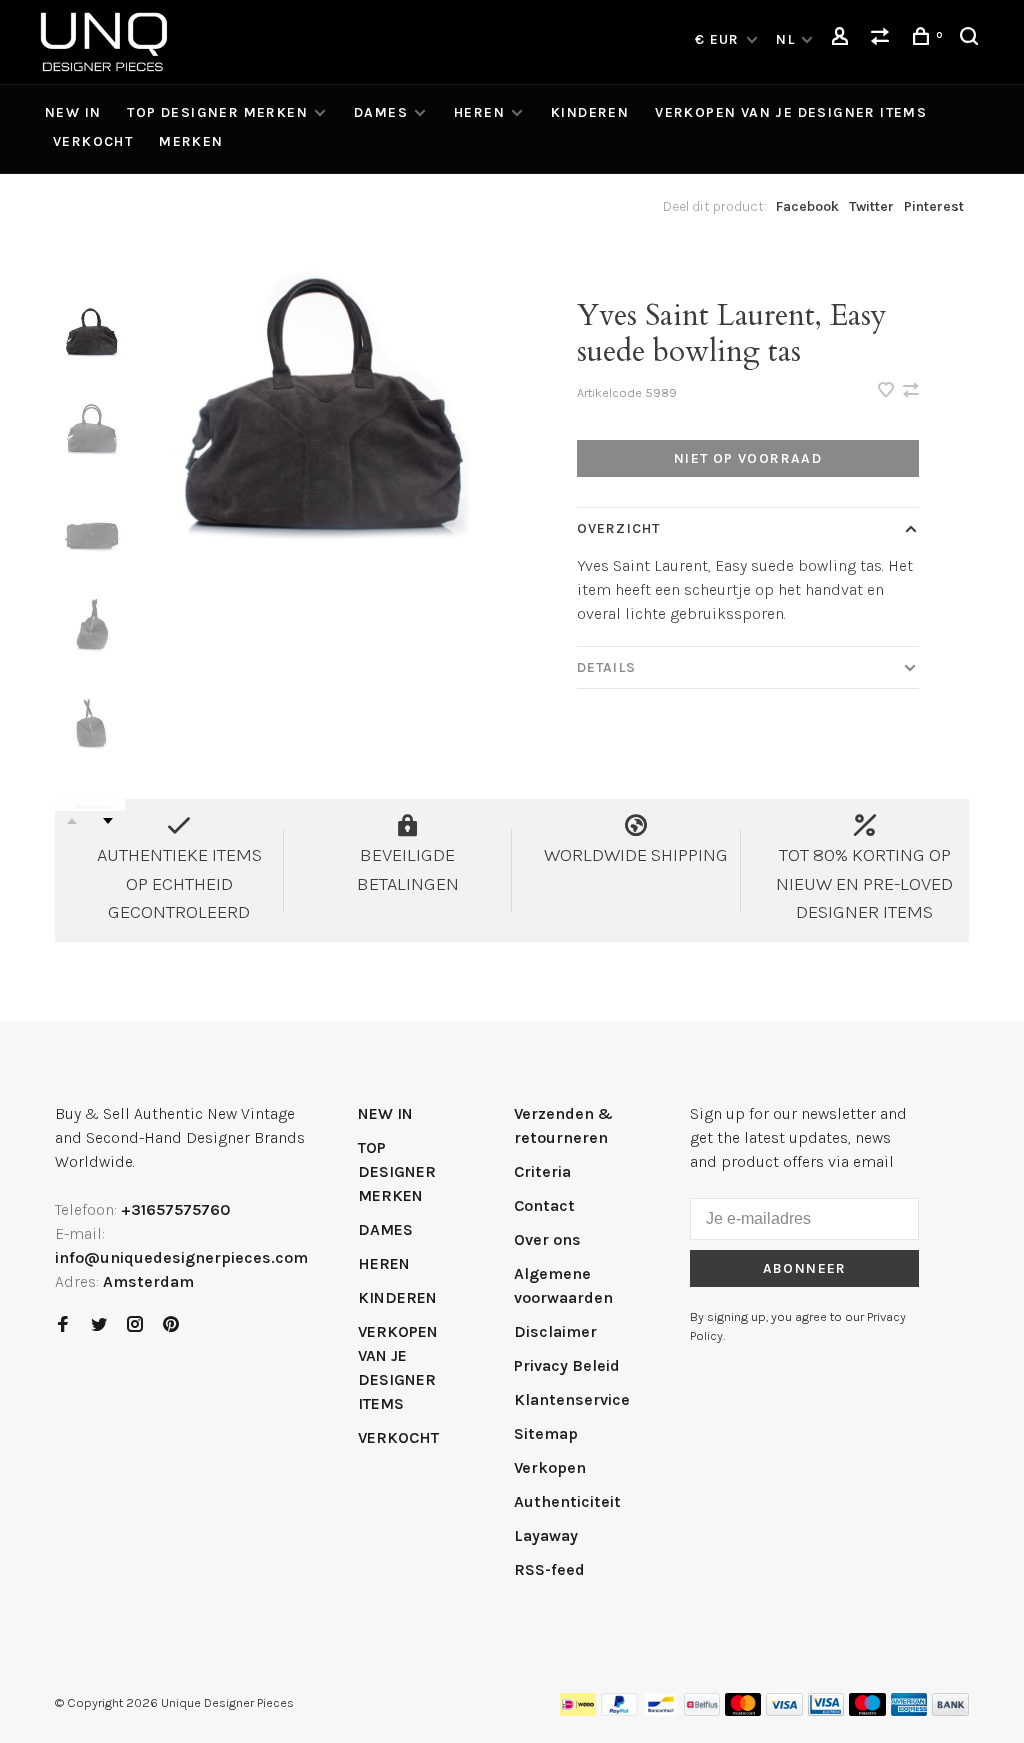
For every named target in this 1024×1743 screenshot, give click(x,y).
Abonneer (805, 1268)
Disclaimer (555, 1331)
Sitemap (546, 1433)
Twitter (871, 206)
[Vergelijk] (883, 39)
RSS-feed (549, 1569)
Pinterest (934, 206)
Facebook (807, 206)
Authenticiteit (567, 1501)
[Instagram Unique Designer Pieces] (135, 1325)
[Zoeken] (972, 39)
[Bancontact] (661, 1710)
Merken (191, 141)
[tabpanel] (313, 446)
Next (108, 821)
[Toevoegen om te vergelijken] (911, 391)
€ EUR (719, 39)
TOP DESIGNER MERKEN (217, 112)
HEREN (479, 112)
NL (785, 39)
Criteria (542, 1171)
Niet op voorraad (748, 458)
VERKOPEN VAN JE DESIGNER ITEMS (791, 112)
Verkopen (550, 1467)
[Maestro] (867, 1710)
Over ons (547, 1239)
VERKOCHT (93, 141)
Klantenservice (572, 1399)
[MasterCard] (743, 1710)
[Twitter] (99, 1325)
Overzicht (618, 528)
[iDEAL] (578, 1710)
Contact (544, 1205)
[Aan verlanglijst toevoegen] (888, 391)
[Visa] (784, 1710)
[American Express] (909, 1710)
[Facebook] (63, 1325)
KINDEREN (590, 112)
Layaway (546, 1535)
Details (606, 667)
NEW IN (73, 112)
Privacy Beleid (567, 1365)
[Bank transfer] (950, 1710)
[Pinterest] (171, 1325)
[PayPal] (619, 1710)
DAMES (381, 112)
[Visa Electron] (826, 1710)
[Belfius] (702, 1710)
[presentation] (90, 339)
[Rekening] (843, 39)
